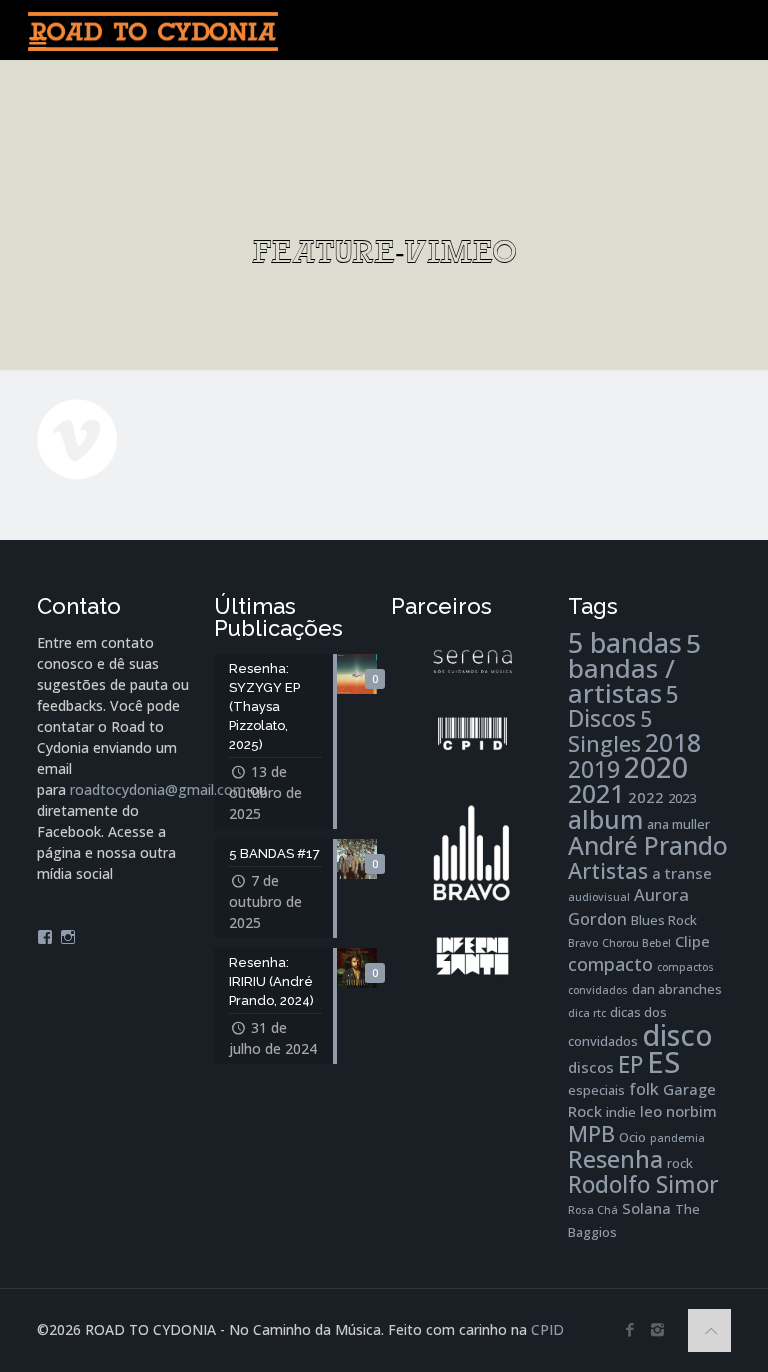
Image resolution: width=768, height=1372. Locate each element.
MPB (591, 1133)
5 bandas (625, 642)
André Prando (648, 845)
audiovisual (599, 897)
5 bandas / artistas (634, 668)
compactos (685, 967)
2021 (596, 793)
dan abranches (677, 989)
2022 (646, 797)
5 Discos (623, 706)
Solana (646, 1208)
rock (680, 1163)
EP (630, 1064)
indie (621, 1112)
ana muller (678, 824)
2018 (673, 742)
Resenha (615, 1159)
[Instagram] (657, 1329)
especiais (596, 1090)
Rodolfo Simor (643, 1184)
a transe (682, 873)
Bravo (583, 943)
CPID (547, 1329)
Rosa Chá (593, 1210)
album (605, 819)
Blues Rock (664, 920)
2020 (656, 767)
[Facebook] (630, 1329)
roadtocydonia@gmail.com (158, 789)
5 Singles (610, 731)
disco (677, 1034)
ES (663, 1062)
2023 (682, 798)
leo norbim (678, 1111)
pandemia (677, 1138)
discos (591, 1067)
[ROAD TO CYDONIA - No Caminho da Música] (153, 30)
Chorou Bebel (636, 943)
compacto (610, 964)
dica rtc (587, 1013)
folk (644, 1088)
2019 (594, 769)
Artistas (608, 870)
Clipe (692, 941)
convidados (598, 990)
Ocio (632, 1137)
